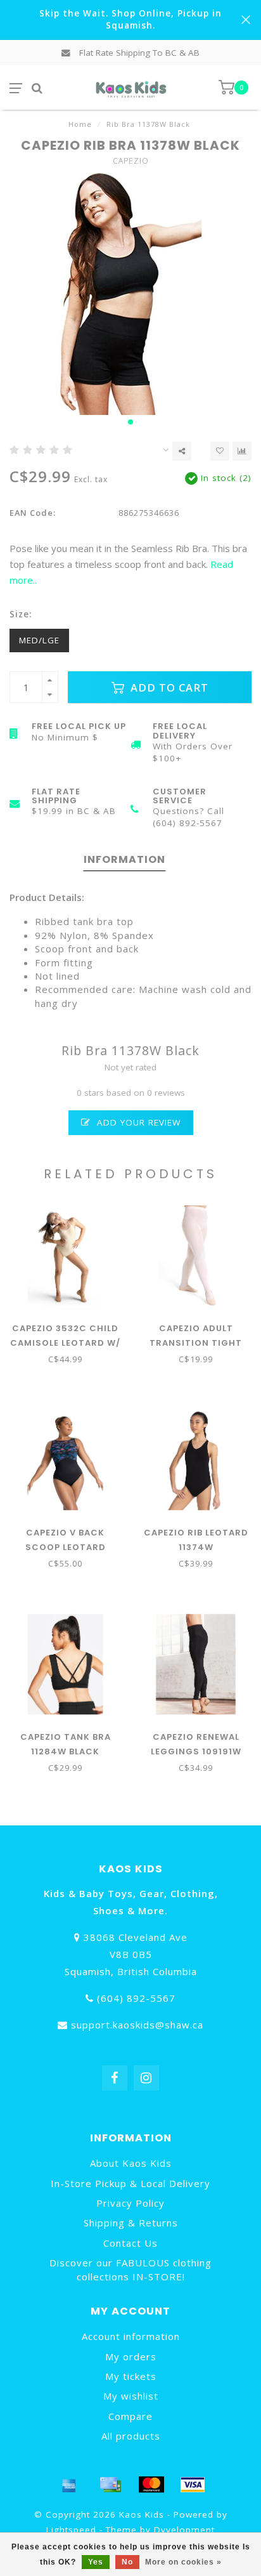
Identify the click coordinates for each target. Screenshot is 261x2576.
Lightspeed (71, 2530)
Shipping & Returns (131, 2223)
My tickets (131, 2376)
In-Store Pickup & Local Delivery (130, 2183)
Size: (21, 614)
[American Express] (69, 2485)
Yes (96, 2562)
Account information (131, 2336)
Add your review (137, 1122)
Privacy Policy (130, 2203)
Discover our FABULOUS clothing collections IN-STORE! (130, 2269)
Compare (130, 2416)
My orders (131, 2356)
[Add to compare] (242, 451)
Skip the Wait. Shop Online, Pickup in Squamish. (130, 19)
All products (131, 2436)
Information (124, 859)
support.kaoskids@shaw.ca (137, 2025)
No (127, 2562)
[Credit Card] (110, 2485)
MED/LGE (39, 640)
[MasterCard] (151, 2485)
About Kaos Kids (131, 2163)
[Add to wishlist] (220, 451)
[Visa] (193, 2485)
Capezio (131, 161)
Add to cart (168, 687)
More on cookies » (183, 2562)
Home (80, 124)
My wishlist (131, 2396)
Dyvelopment (184, 2530)
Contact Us (130, 2243)
